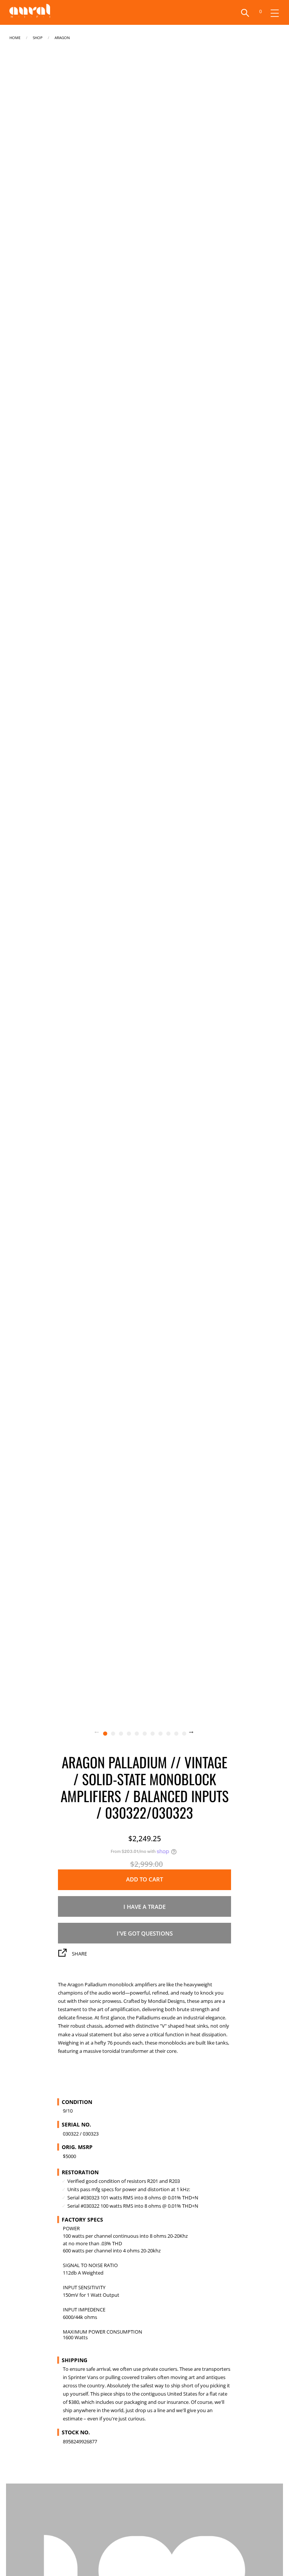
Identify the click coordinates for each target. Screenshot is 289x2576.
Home (15, 37)
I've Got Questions (145, 1933)
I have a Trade (144, 1907)
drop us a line (150, 2410)
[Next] (196, 1733)
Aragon (62, 37)
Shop (38, 37)
